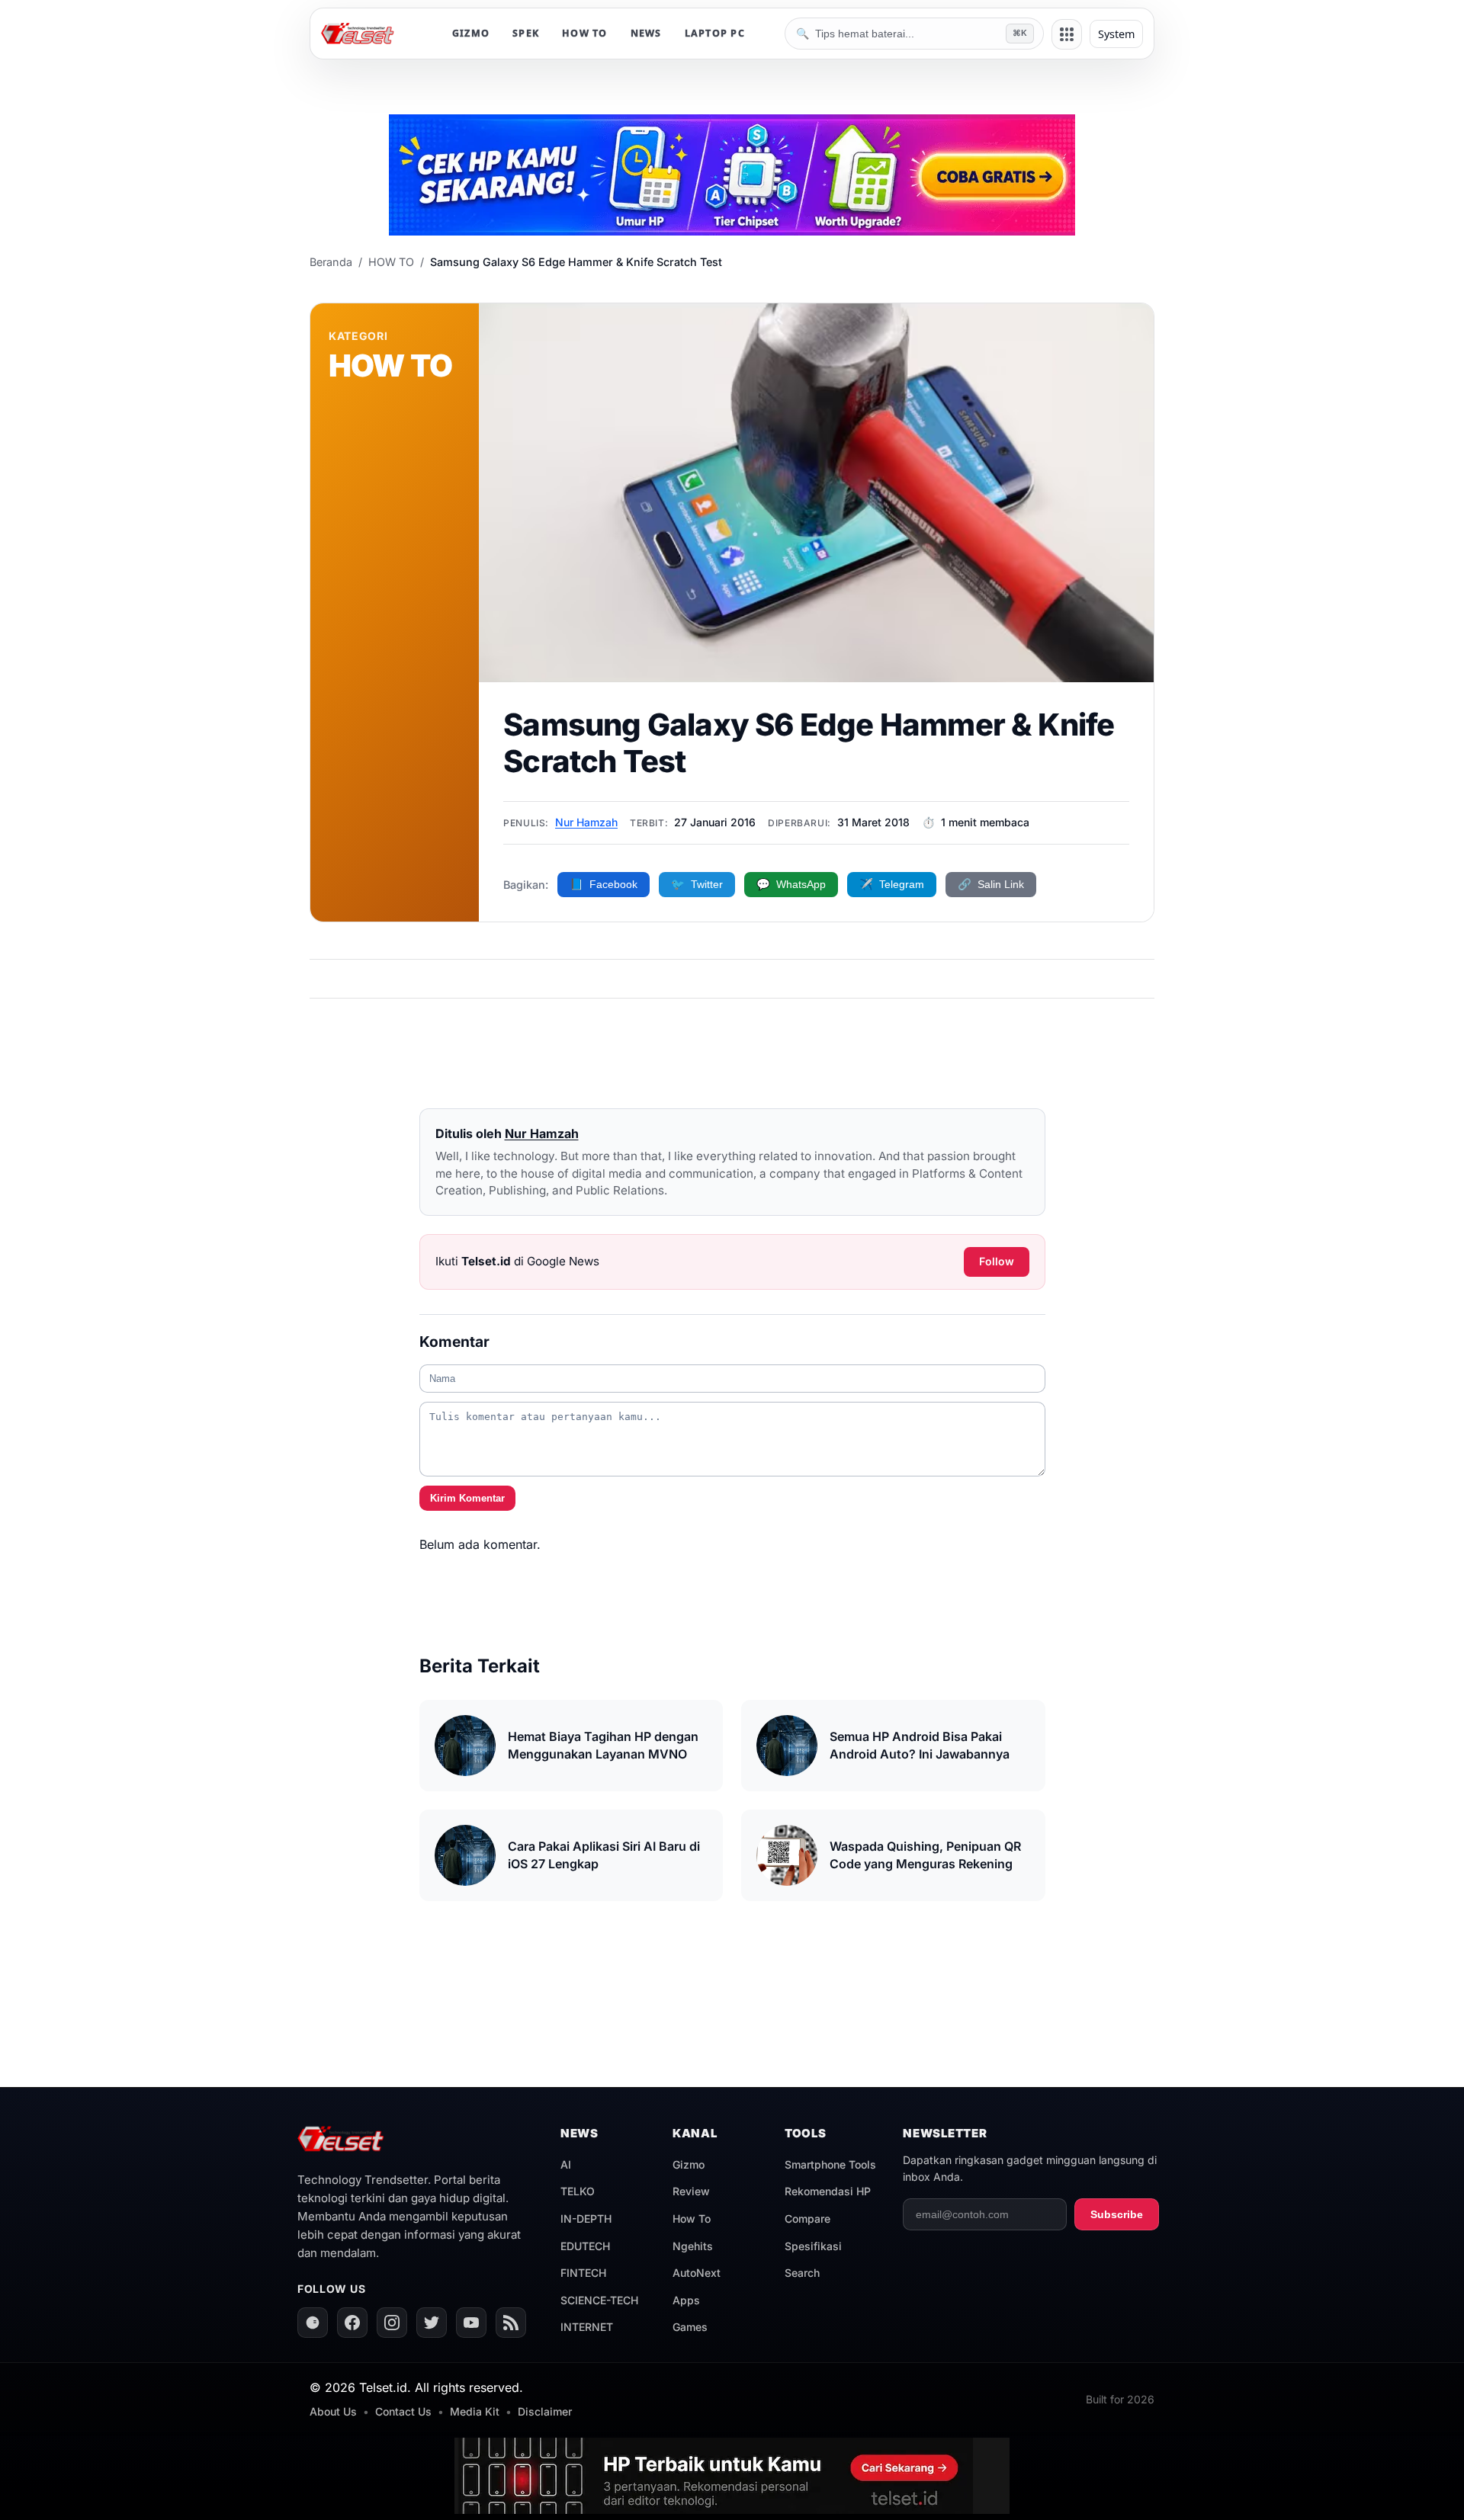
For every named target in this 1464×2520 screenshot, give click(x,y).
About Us (333, 2411)
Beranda (331, 262)
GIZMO (471, 33)
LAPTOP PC (715, 33)
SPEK (526, 33)
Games (690, 2327)
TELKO (578, 2191)
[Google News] (313, 2323)
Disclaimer (545, 2411)
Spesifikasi (813, 2246)
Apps (686, 2300)
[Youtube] (471, 2323)
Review (691, 2191)
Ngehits (693, 2246)
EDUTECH (585, 2246)
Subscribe (1117, 2214)
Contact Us (403, 2411)
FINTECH (583, 2273)
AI (566, 2164)
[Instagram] (392, 2323)
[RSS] (511, 2323)
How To (692, 2219)
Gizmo (689, 2164)
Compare (807, 2219)
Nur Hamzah (586, 822)
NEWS (646, 33)
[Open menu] (1067, 34)
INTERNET (587, 2327)
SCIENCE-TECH (599, 2300)
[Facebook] (352, 2323)
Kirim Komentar (467, 1498)
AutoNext (697, 2273)
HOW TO (585, 33)
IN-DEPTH (586, 2219)
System (1116, 34)
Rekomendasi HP (828, 2191)
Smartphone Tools (830, 2164)
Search (802, 2273)
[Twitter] (432, 2323)
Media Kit (475, 2411)
